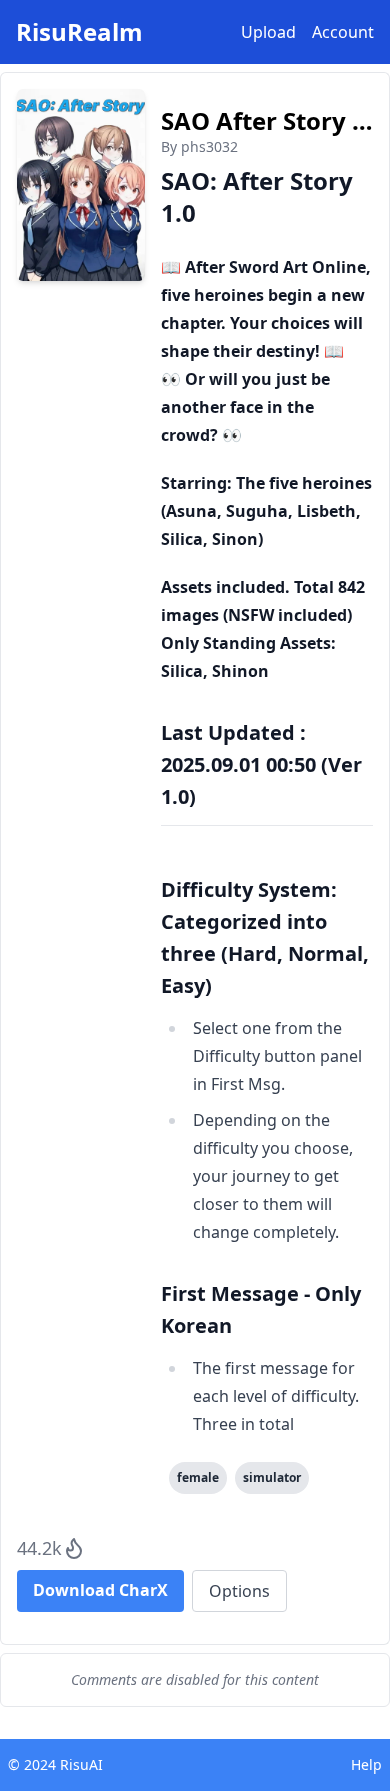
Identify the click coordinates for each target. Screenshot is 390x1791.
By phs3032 (199, 146)
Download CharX (100, 1590)
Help (366, 1764)
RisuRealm (79, 32)
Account (343, 32)
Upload (268, 32)
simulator (272, 1477)
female (198, 1477)
